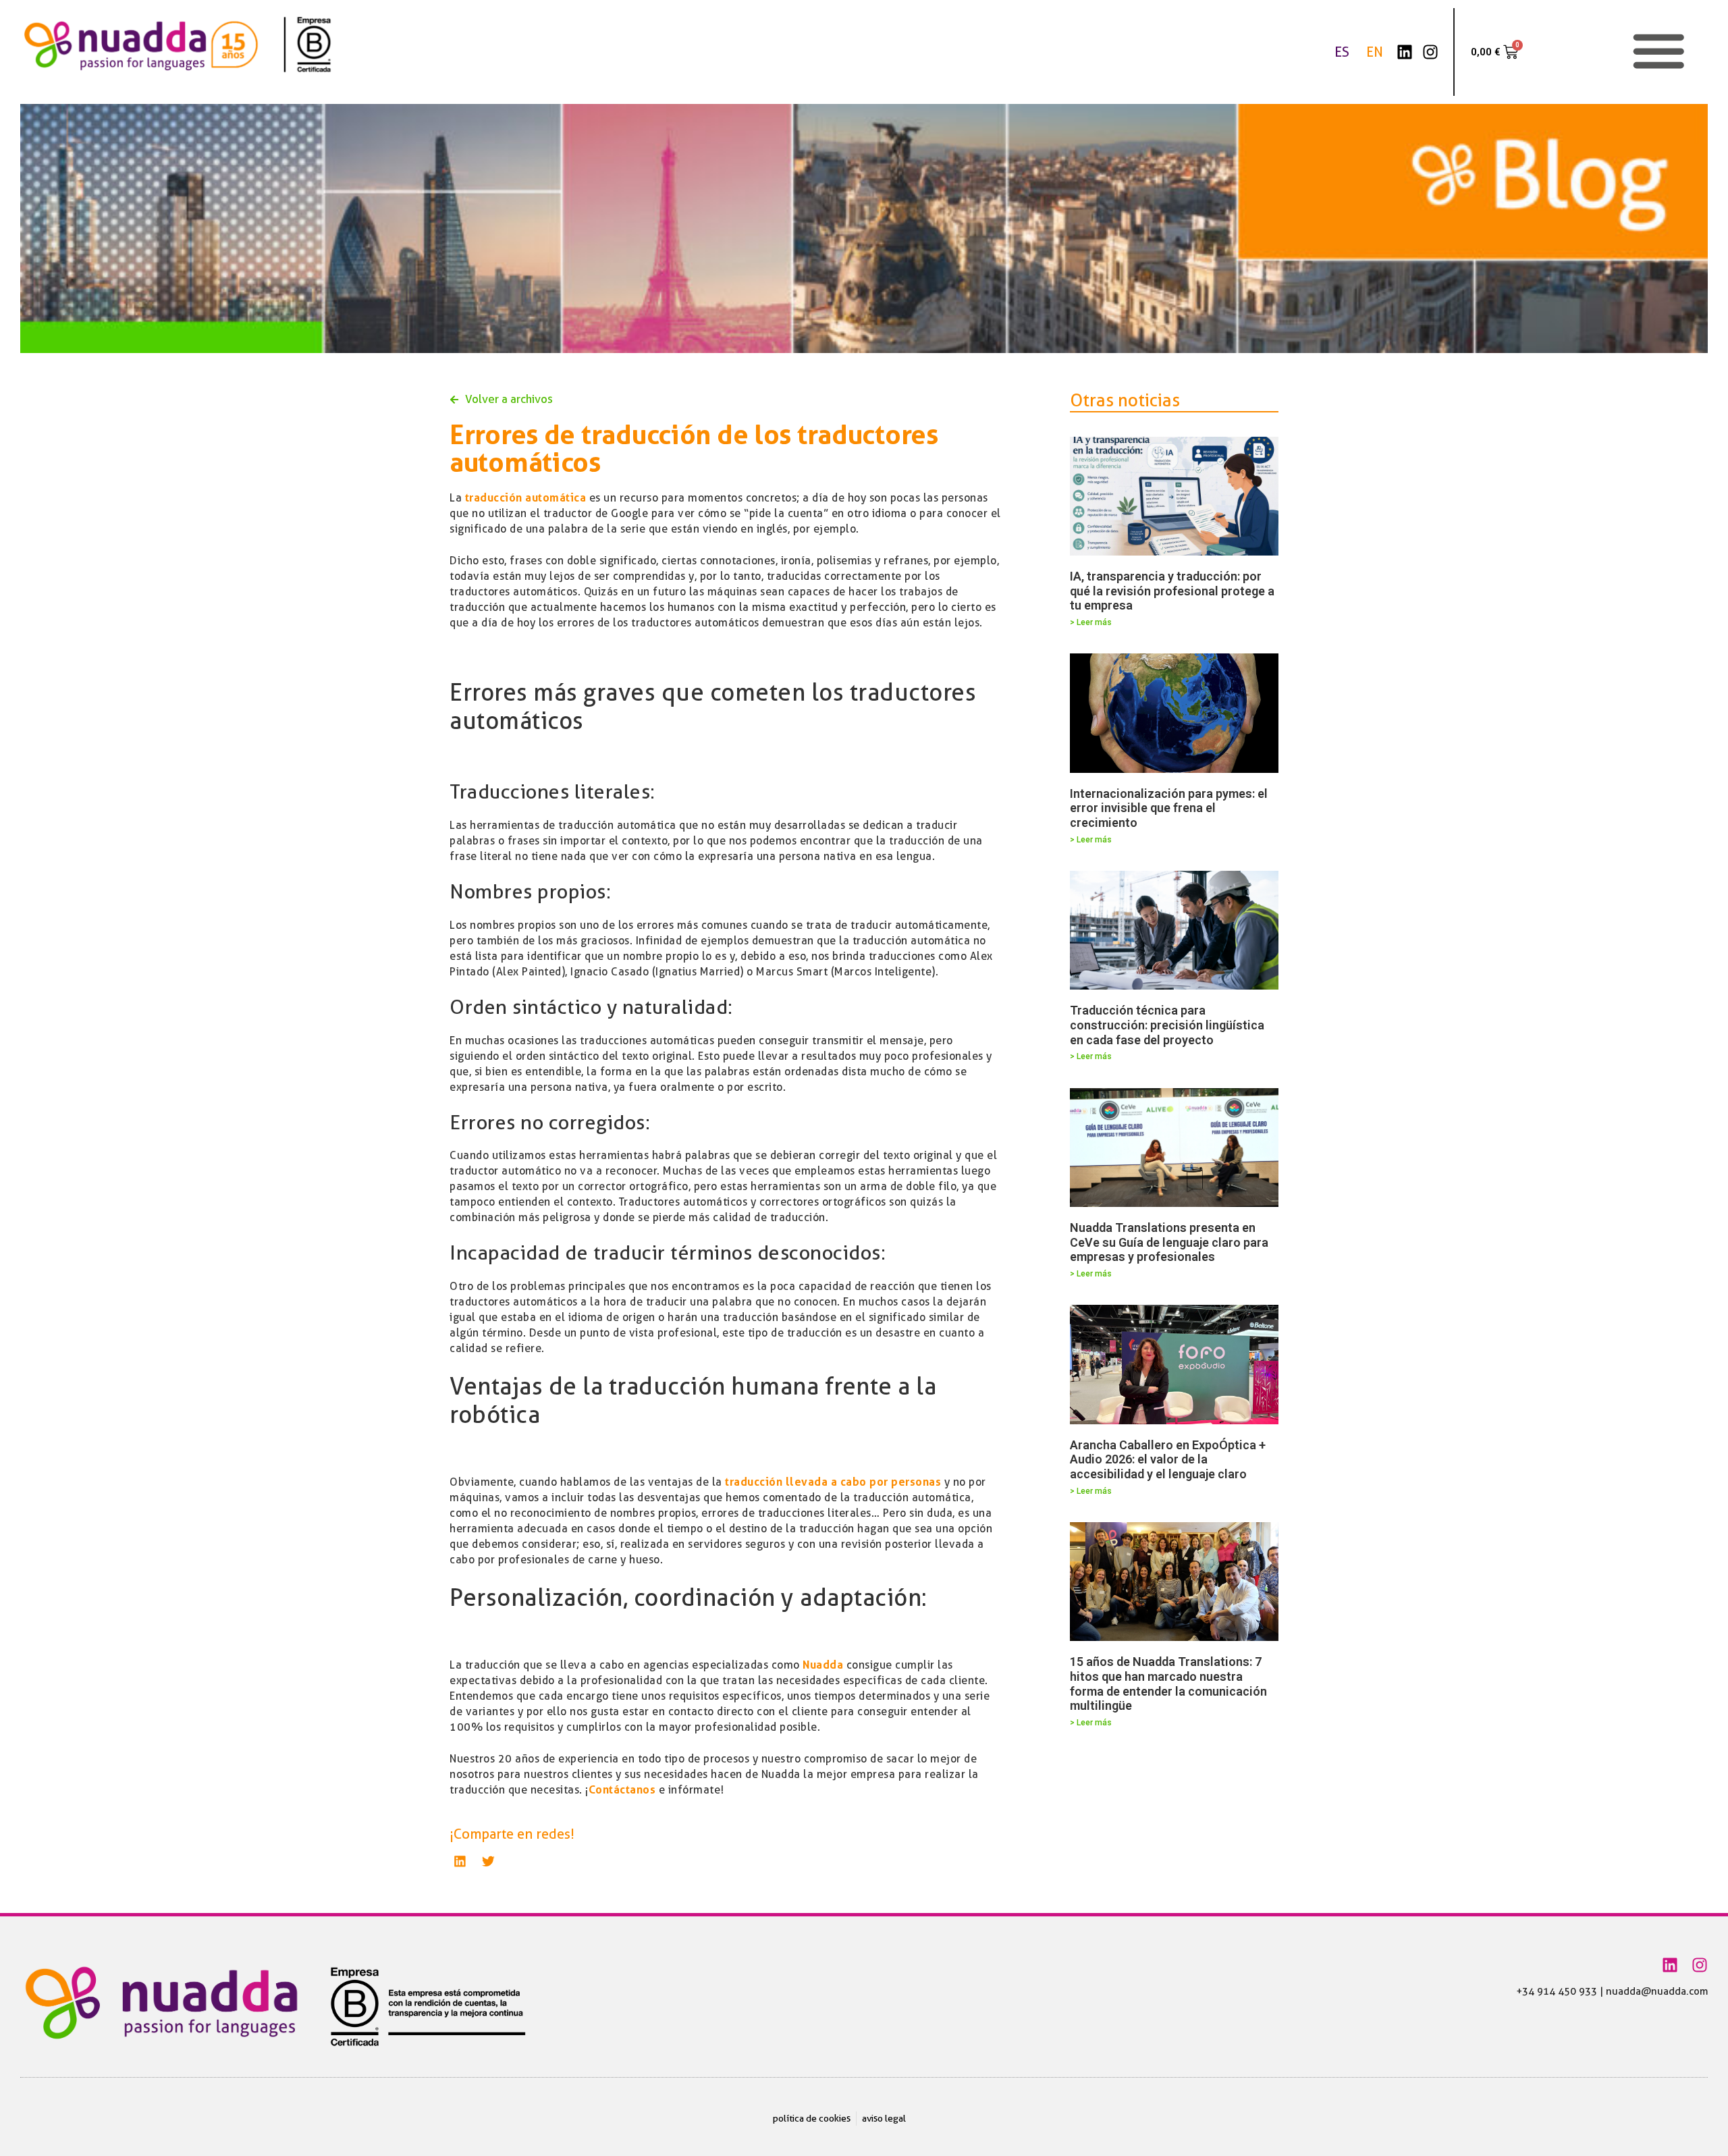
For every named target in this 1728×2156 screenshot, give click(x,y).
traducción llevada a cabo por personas (832, 1482)
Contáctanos (622, 1790)
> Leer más (1091, 622)
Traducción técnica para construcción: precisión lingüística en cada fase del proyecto (1167, 1025)
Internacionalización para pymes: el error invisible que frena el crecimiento (1169, 808)
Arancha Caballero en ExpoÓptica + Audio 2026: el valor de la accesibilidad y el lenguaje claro (1168, 1459)
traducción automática (526, 498)
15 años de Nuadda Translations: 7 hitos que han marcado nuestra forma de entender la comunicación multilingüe (1168, 1683)
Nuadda (823, 1665)
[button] (460, 1861)
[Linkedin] (1405, 52)
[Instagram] (1430, 52)
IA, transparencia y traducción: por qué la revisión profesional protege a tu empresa (1172, 591)
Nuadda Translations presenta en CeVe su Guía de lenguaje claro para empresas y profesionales (1169, 1242)
